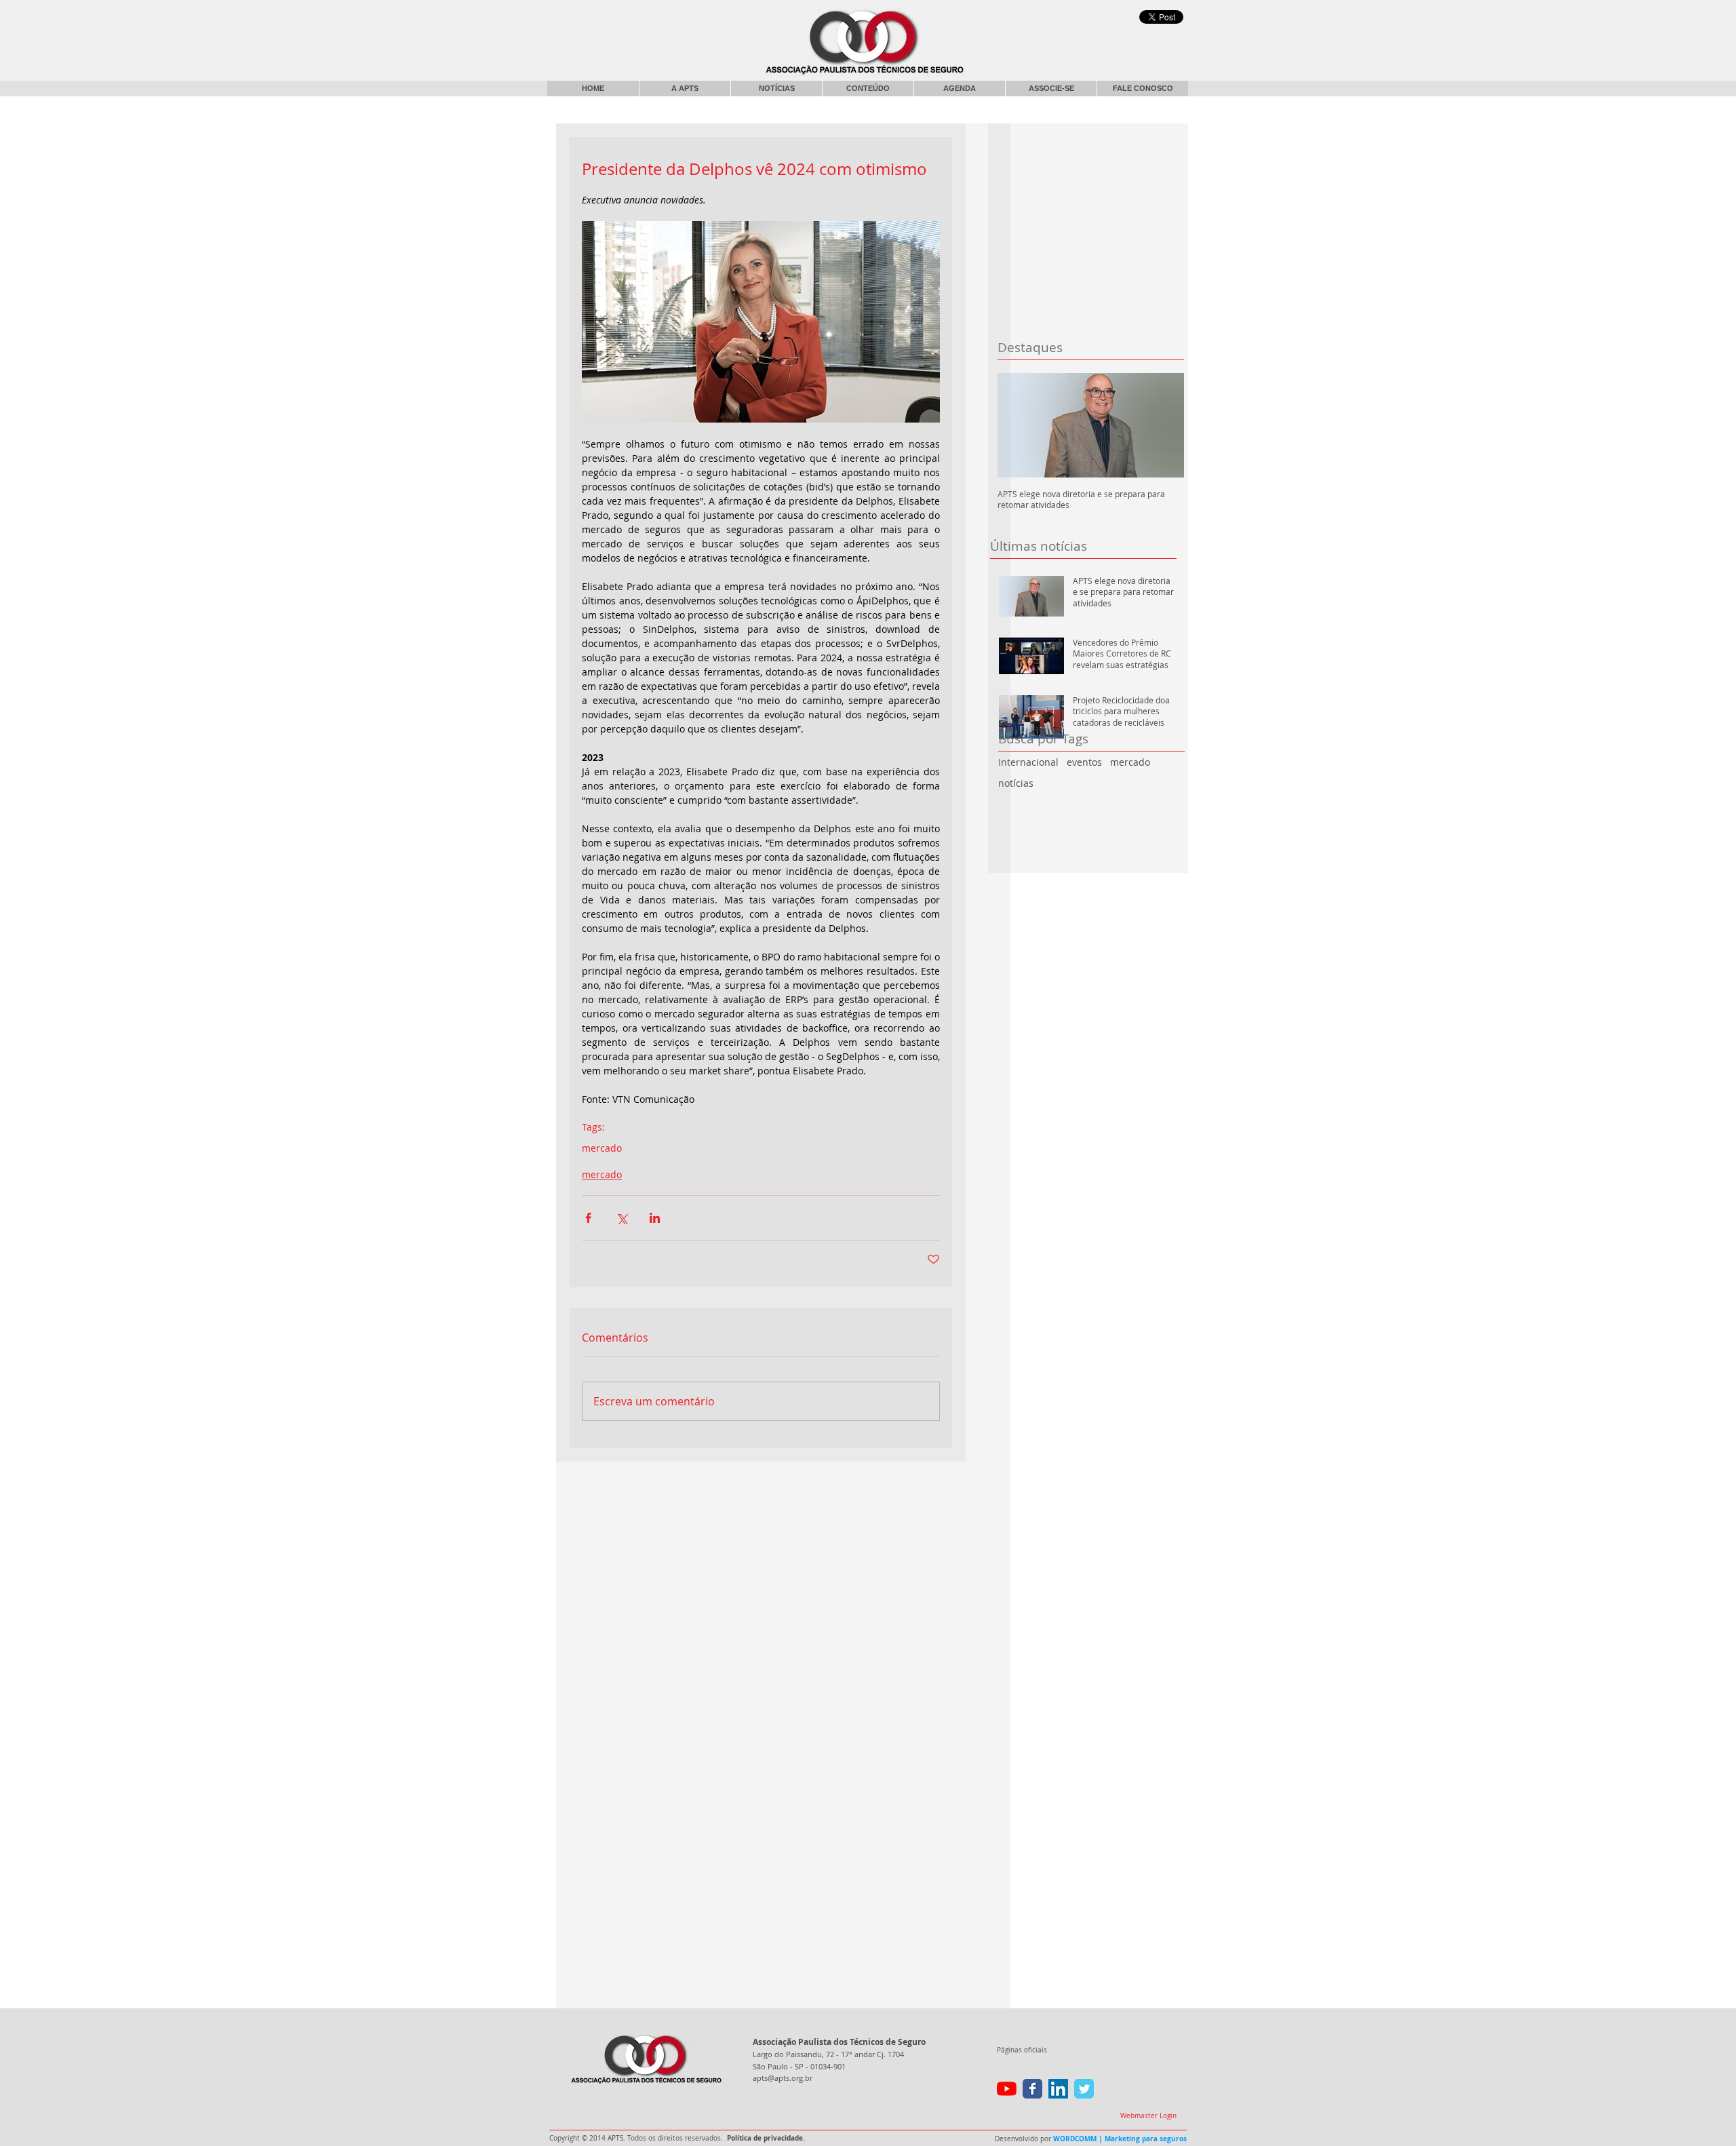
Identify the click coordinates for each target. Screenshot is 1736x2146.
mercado (1130, 762)
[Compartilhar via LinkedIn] (655, 1218)
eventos (1084, 762)
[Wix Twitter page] (1084, 2089)
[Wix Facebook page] (1032, 2089)
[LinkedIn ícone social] (1058, 2089)
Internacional (1028, 762)
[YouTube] (1007, 2089)
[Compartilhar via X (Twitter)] (622, 1218)
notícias (1016, 783)
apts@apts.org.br (783, 2078)
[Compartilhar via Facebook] (588, 1218)
